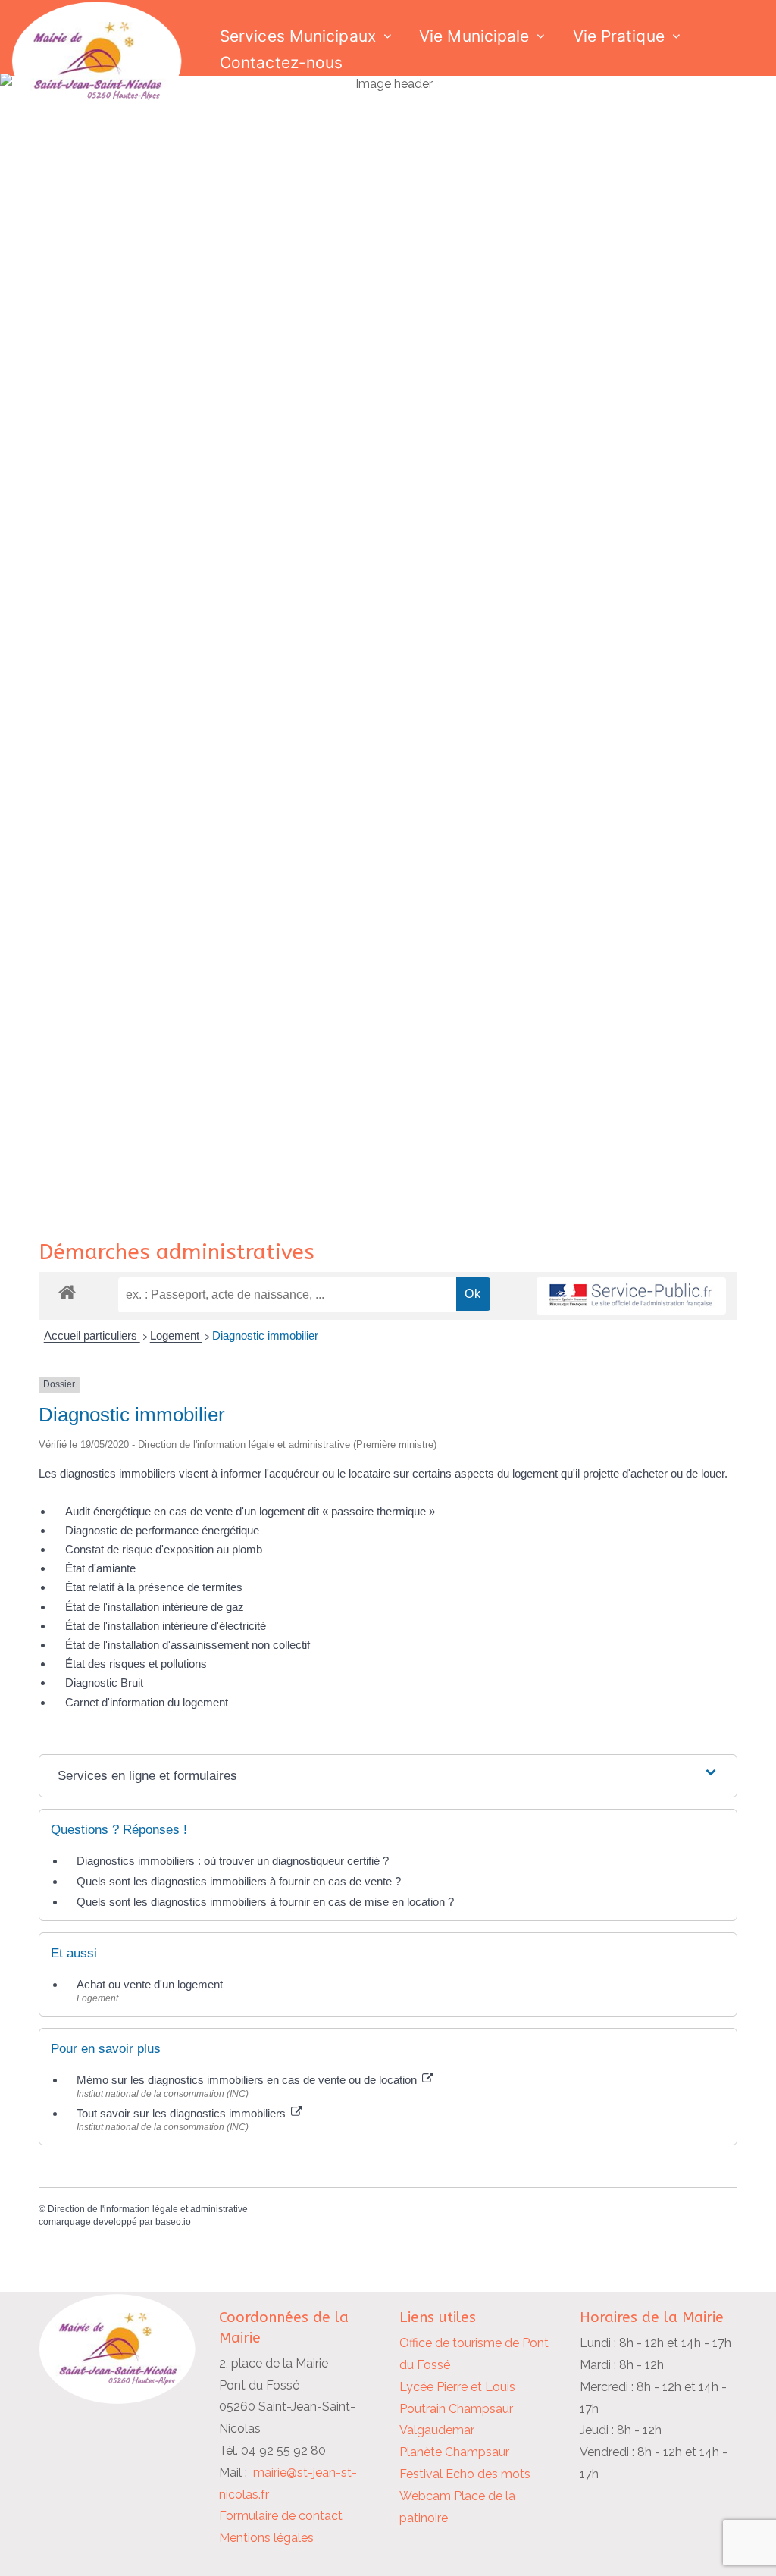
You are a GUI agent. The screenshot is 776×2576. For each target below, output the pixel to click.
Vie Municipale (474, 36)
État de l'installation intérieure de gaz (155, 1607)
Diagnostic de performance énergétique (162, 1530)
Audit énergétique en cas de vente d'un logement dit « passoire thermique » (250, 1511)
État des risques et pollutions (136, 1664)
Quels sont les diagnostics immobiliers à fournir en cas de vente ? (239, 1881)
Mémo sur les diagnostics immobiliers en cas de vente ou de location (248, 2080)
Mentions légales (266, 2538)
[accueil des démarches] (67, 1291)
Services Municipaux (298, 36)
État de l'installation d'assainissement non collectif (188, 1645)
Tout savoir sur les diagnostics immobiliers (183, 2113)
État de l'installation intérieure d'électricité (166, 1626)
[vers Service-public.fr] (631, 1296)
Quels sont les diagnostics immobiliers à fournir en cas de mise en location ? (265, 1902)
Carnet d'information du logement (147, 1702)
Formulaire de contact (281, 2516)
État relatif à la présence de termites (154, 1587)
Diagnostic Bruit (104, 1683)
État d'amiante (100, 1568)
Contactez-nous (281, 63)
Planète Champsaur (454, 2452)
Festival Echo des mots (465, 2474)
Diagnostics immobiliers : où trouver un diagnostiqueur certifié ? (233, 1861)
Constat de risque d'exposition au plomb (164, 1549)
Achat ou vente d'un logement (150, 1984)
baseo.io (173, 2222)
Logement (176, 1335)
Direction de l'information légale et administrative (148, 2209)
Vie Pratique (619, 36)
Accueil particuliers (92, 1335)
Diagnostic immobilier (265, 1335)
